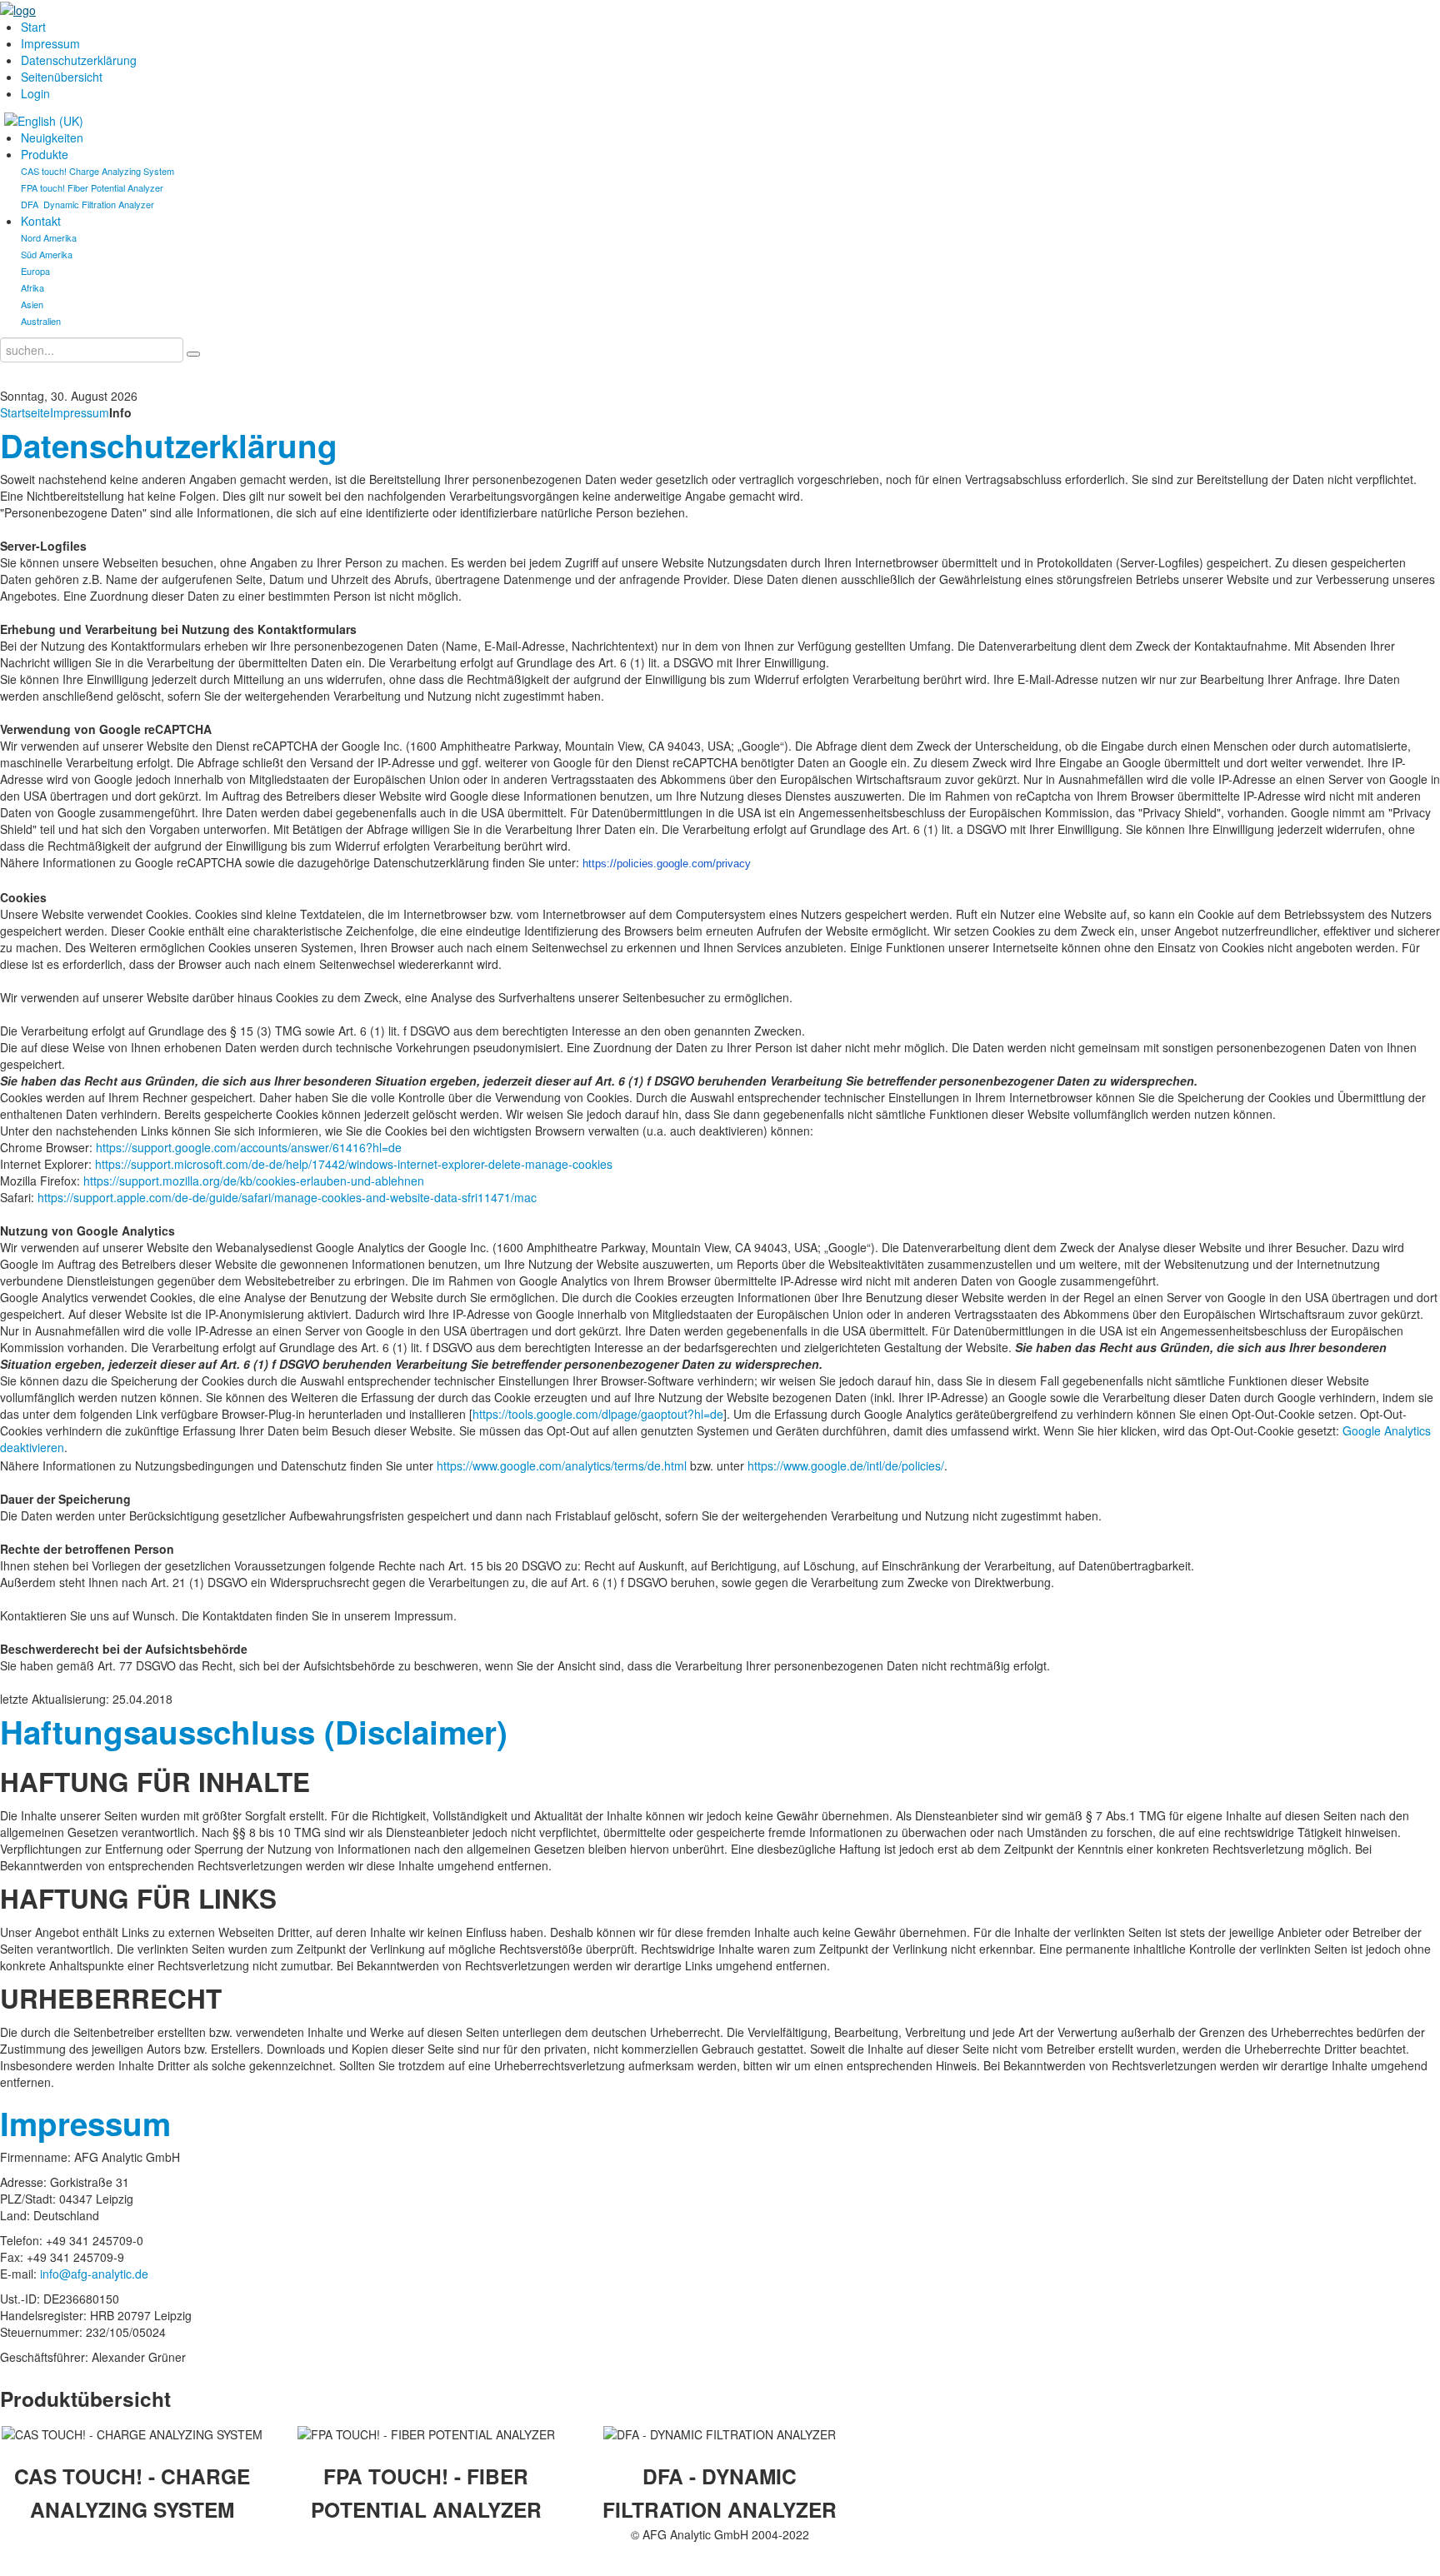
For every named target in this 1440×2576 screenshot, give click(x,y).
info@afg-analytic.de (94, 2274)
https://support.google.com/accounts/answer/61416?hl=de (249, 1147)
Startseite (25, 412)
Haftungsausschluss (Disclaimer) (254, 1732)
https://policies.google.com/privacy (667, 864)
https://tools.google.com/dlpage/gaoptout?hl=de (598, 1414)
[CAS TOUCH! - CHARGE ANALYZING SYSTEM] (132, 2434)
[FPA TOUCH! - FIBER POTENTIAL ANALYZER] (426, 2434)
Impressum (80, 412)
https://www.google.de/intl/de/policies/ (846, 1465)
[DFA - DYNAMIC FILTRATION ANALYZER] (720, 2434)
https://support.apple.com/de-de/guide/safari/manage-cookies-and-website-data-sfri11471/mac (287, 1197)
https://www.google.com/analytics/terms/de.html (562, 1465)
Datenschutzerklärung (169, 445)
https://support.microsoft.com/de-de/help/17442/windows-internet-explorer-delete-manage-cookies (354, 1164)
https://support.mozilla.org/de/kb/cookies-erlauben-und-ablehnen (254, 1181)
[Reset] (193, 354)
